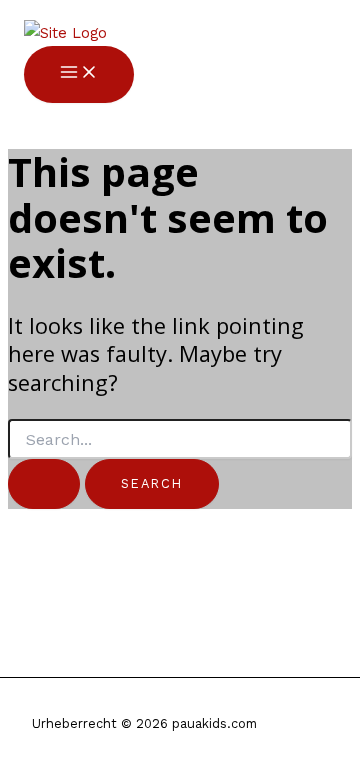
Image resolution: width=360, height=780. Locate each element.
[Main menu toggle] (79, 74)
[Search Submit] (44, 484)
